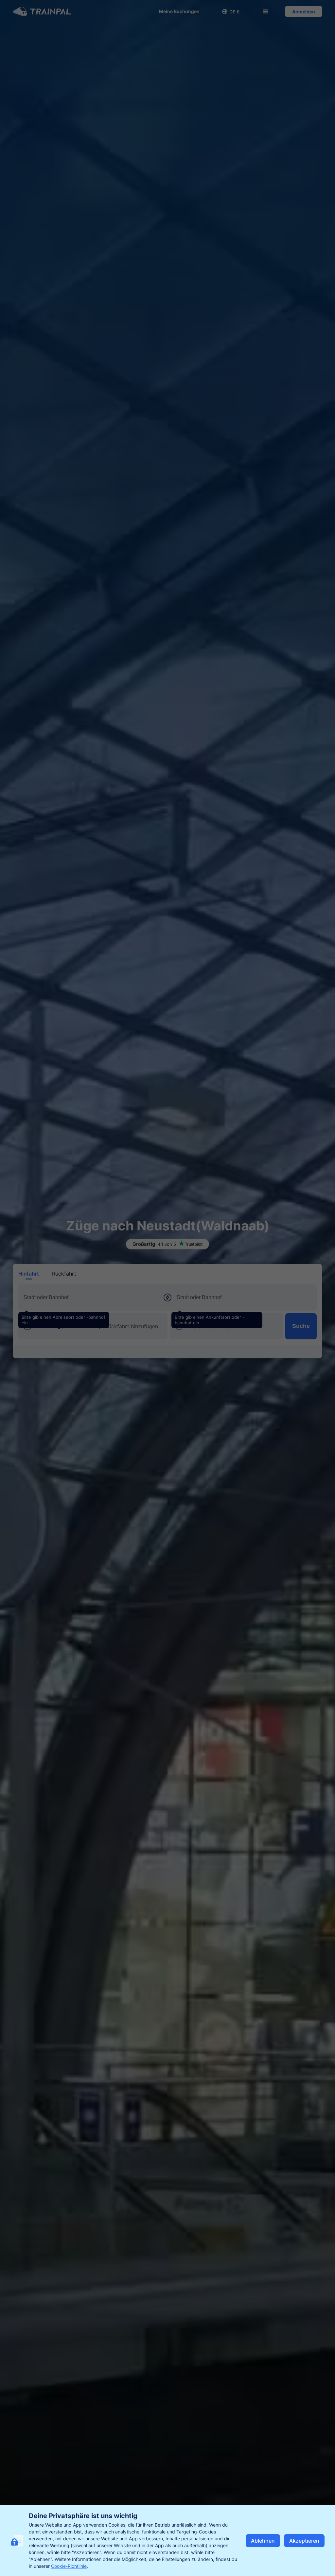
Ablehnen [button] (263, 2541)
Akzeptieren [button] (304, 2541)
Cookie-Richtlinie (69, 2566)
